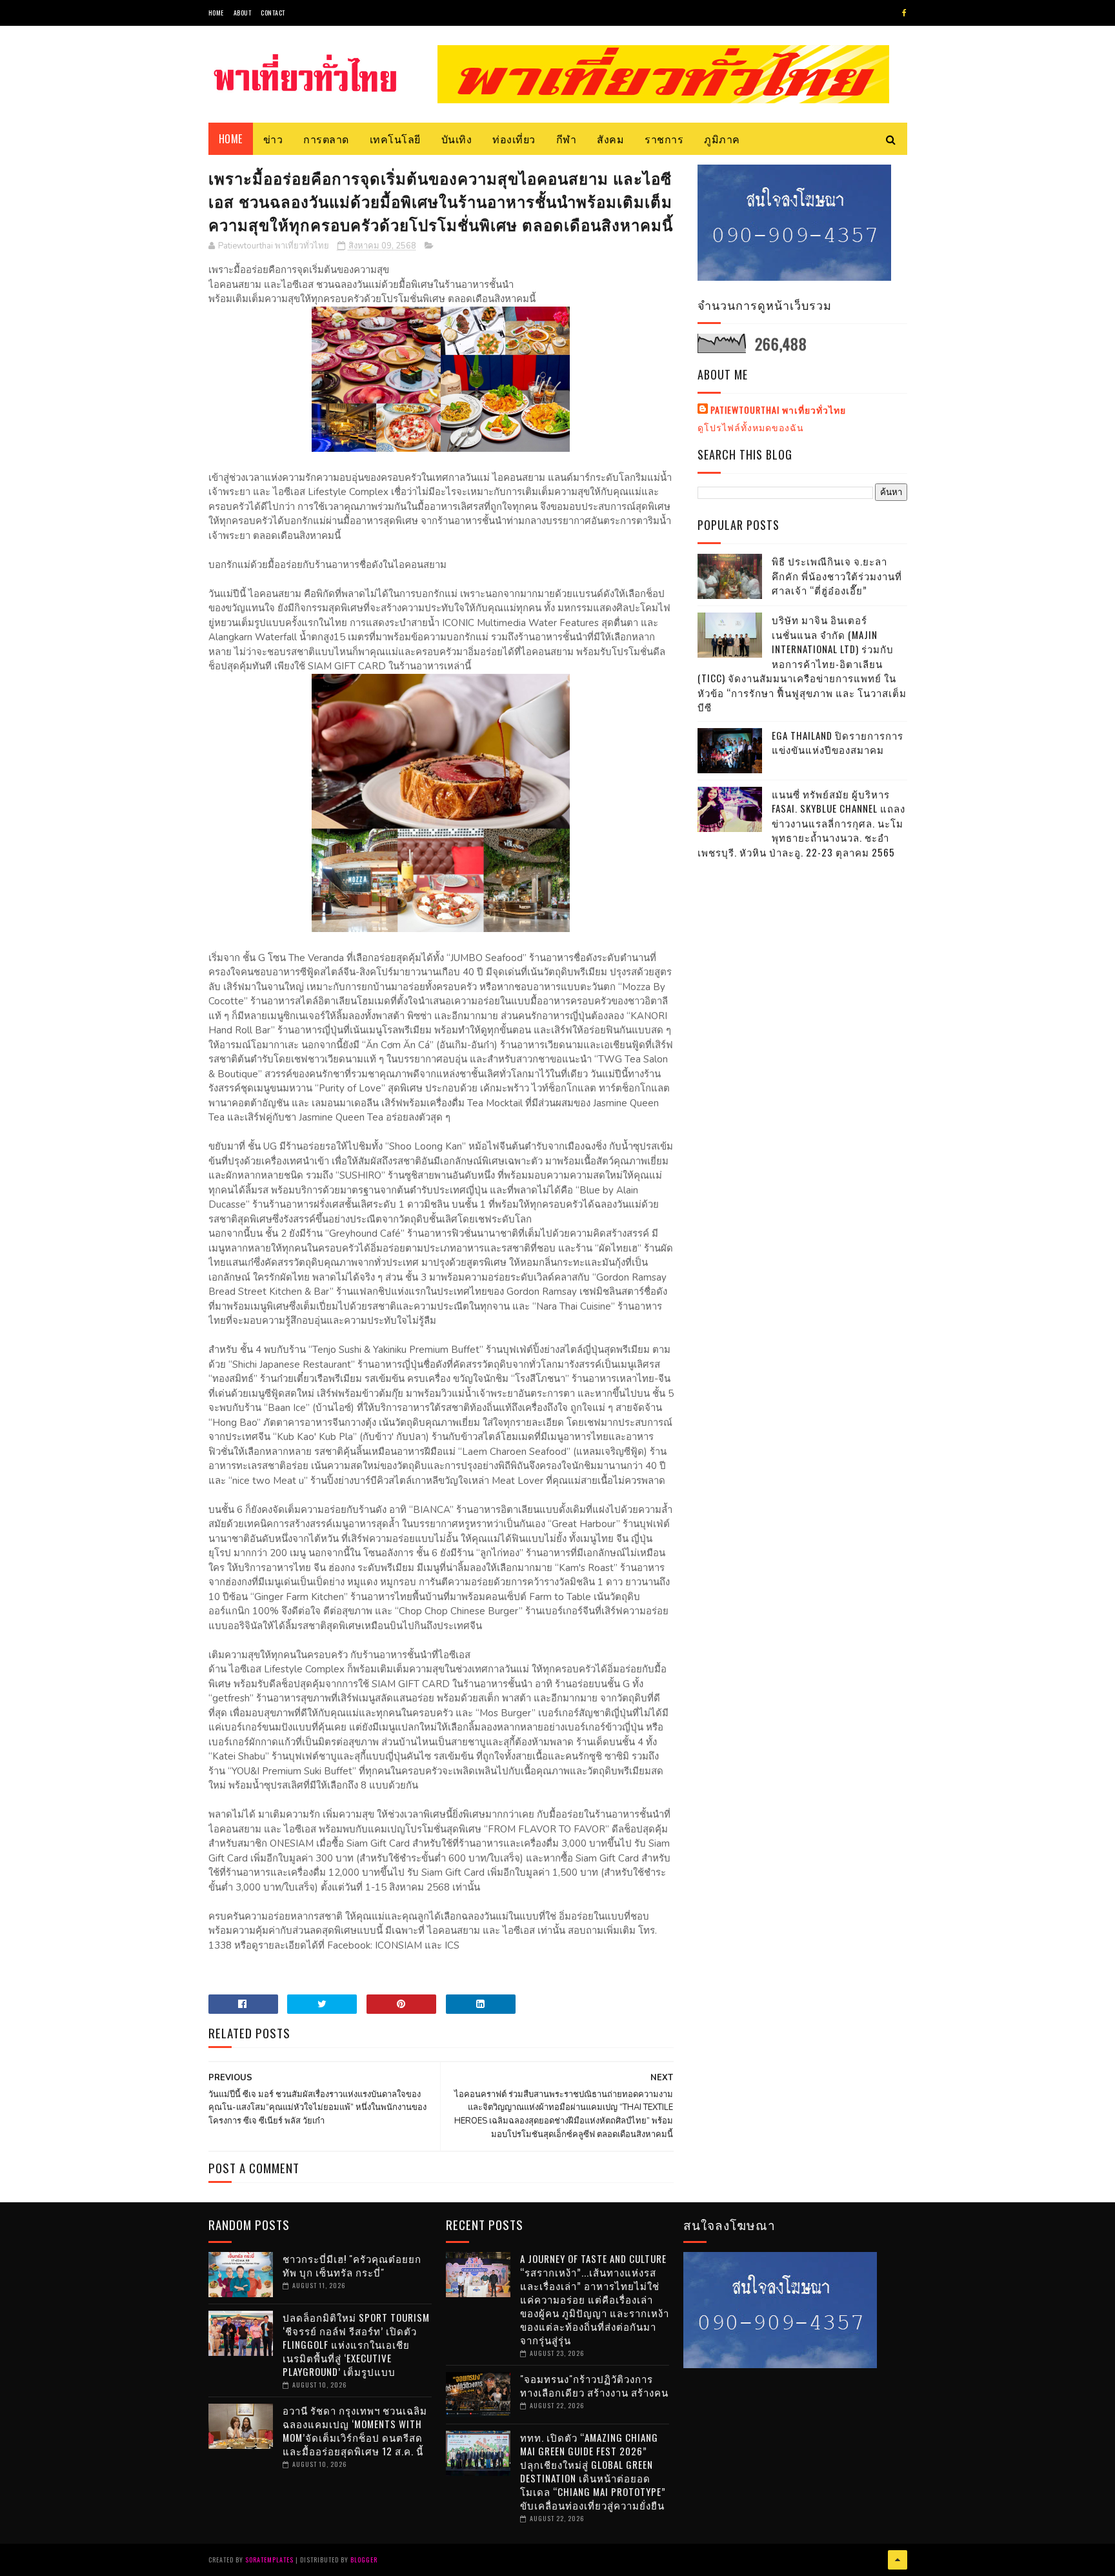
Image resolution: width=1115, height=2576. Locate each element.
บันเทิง (457, 139)
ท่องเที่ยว (514, 139)
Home (216, 13)
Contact (273, 13)
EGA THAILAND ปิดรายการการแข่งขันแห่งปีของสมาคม (838, 743)
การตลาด (326, 139)
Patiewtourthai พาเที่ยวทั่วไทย (778, 410)
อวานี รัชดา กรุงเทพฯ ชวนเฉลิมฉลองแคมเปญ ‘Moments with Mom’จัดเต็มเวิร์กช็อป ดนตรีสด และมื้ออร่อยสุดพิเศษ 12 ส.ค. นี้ (355, 2430)
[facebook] (904, 13)
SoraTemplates (269, 2560)
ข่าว (273, 139)
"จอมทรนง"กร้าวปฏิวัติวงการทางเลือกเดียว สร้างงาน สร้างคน (594, 2385)
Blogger (364, 2560)
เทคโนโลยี (395, 139)
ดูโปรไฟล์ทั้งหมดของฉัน (751, 427)
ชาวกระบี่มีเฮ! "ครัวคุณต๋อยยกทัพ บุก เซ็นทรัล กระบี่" (352, 2265)
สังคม (610, 139)
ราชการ (664, 139)
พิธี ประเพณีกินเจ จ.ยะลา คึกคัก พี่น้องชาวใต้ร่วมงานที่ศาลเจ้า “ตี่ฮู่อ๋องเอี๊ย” (837, 575)
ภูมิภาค (722, 139)
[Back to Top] (898, 2560)
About (243, 13)
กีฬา (567, 139)
